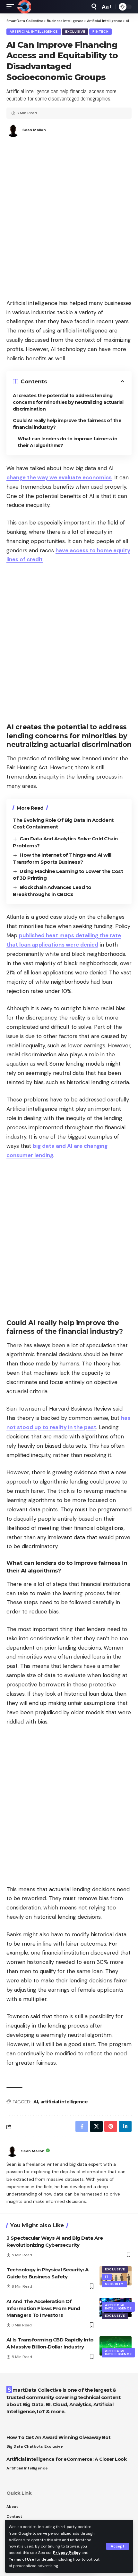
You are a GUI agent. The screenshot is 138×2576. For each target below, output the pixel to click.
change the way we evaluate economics (59, 477)
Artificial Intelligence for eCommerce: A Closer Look (66, 2459)
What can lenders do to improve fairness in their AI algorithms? (67, 442)
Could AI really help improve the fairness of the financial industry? (67, 424)
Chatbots (34, 2446)
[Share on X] (96, 2126)
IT (107, 2277)
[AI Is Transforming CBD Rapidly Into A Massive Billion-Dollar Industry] (116, 2346)
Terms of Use (22, 2559)
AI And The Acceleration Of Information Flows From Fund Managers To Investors (43, 2308)
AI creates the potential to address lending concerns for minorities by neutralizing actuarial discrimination (68, 402)
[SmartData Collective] (24, 7)
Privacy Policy (67, 2553)
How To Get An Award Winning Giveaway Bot (58, 2437)
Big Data (15, 2446)
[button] (118, 2546)
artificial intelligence (64, 2102)
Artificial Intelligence (34, 32)
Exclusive (75, 32)
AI (36, 2102)
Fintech (100, 32)
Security (114, 2284)
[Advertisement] (69, 220)
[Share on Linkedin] (125, 2126)
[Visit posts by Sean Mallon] (12, 2151)
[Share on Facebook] (82, 2126)
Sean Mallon (34, 130)
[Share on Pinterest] (111, 2126)
